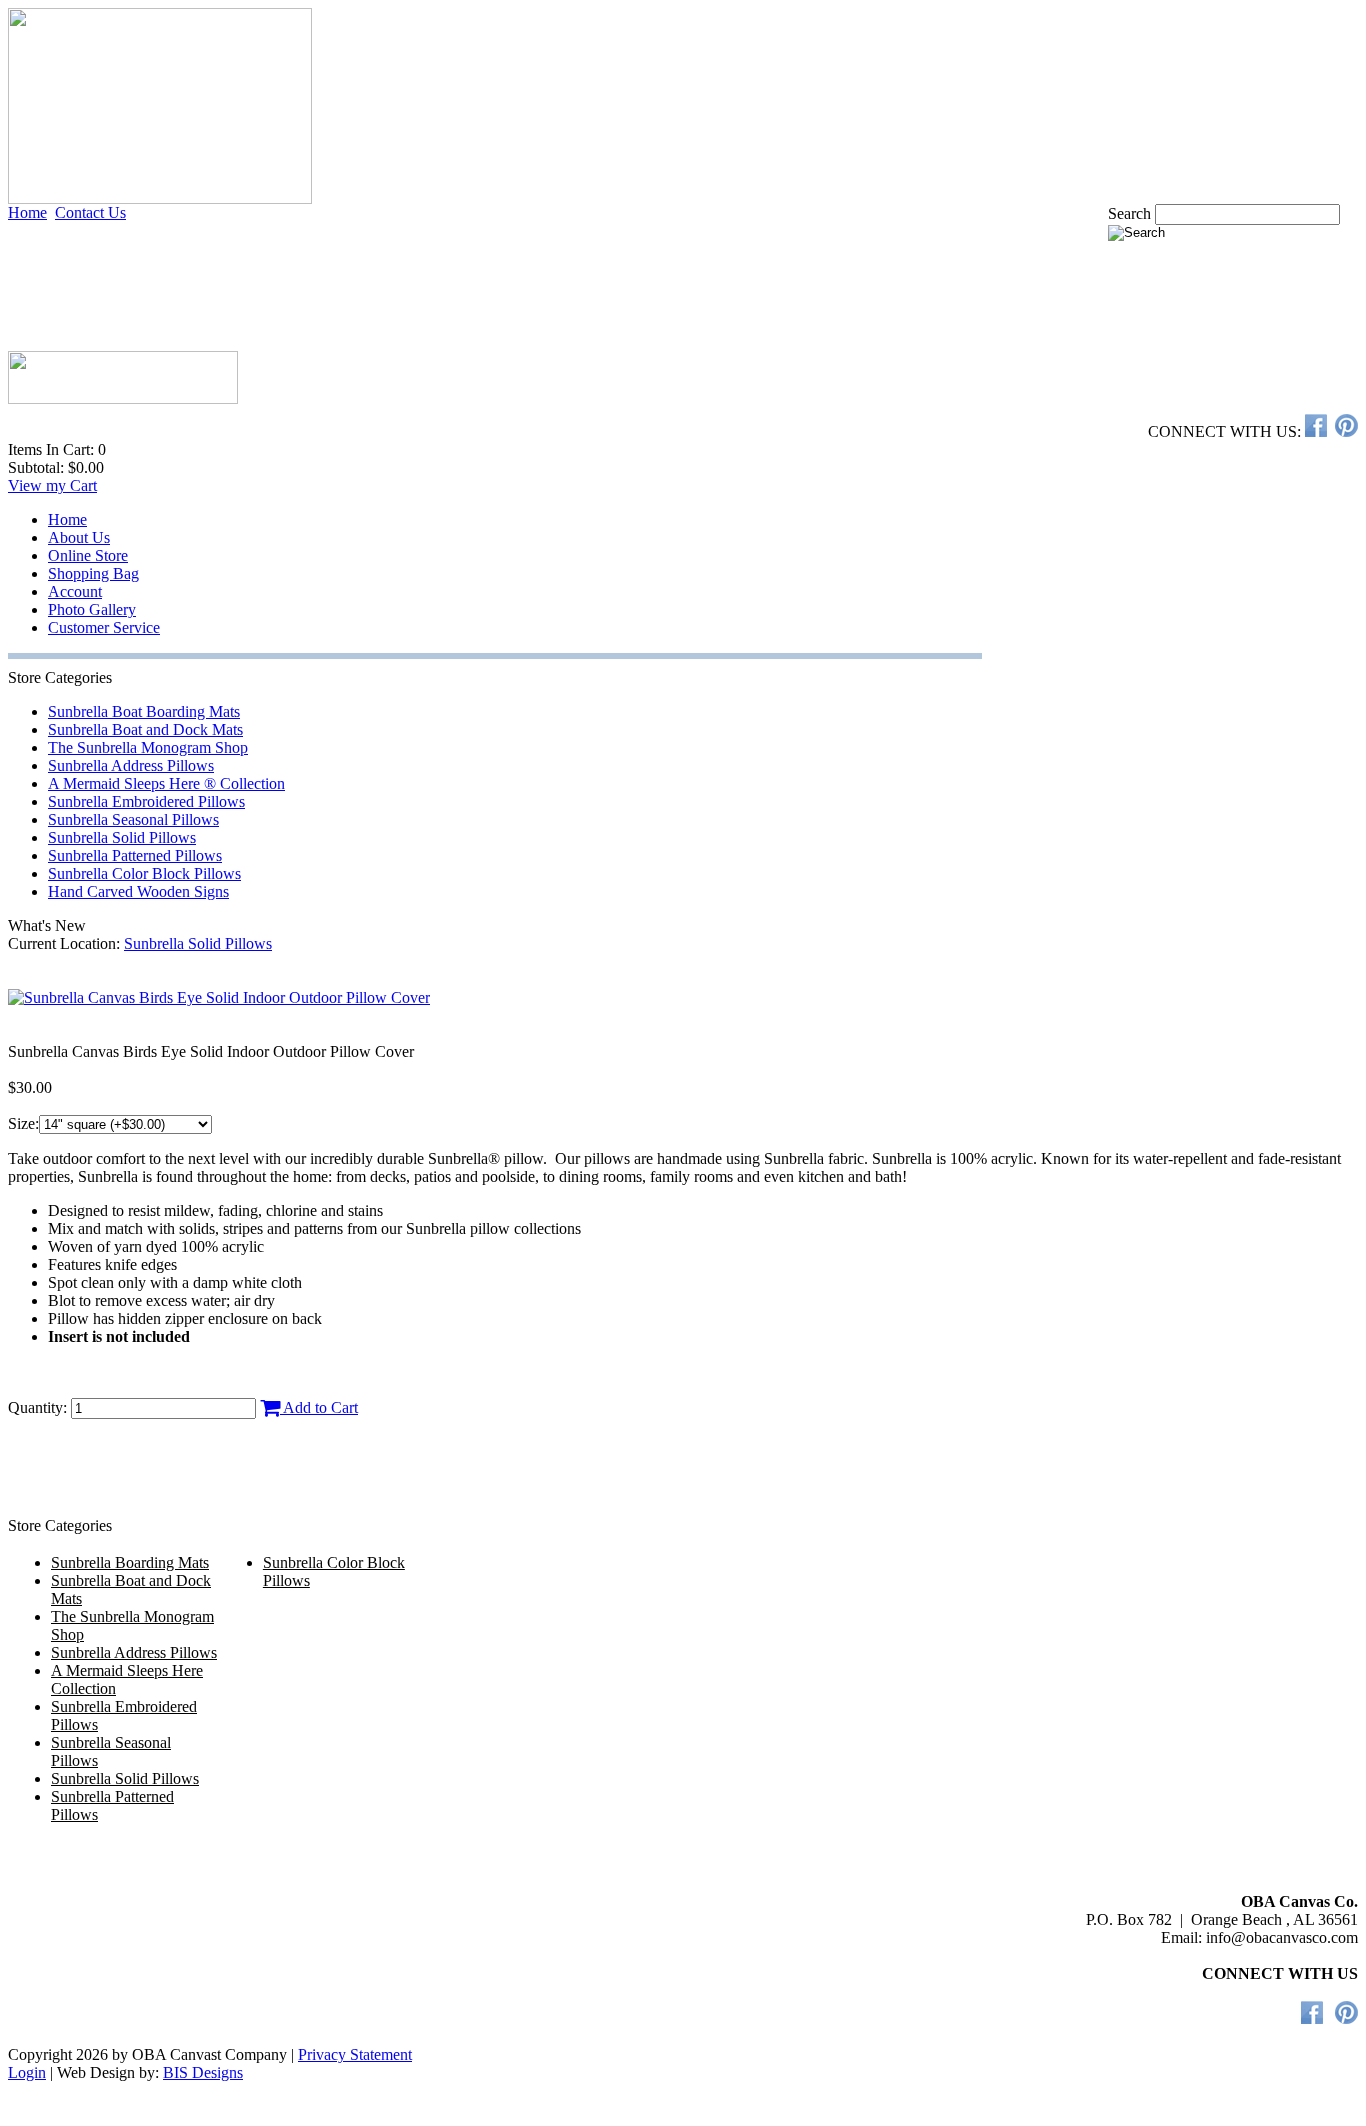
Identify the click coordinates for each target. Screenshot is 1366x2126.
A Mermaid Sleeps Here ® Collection (166, 783)
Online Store (88, 555)
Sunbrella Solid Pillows (122, 837)
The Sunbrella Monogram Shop (148, 747)
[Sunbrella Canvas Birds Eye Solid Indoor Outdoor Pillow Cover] (219, 997)
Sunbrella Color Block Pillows (144, 873)
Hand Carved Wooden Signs (138, 891)
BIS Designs (203, 2072)
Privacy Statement (355, 2054)
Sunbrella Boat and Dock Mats (145, 729)
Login (27, 2072)
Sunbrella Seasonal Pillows (133, 819)
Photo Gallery (92, 609)
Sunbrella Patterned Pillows (135, 855)
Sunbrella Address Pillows (131, 765)
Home (27, 212)
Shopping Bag (93, 573)
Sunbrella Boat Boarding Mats (144, 711)
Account (75, 591)
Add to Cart (319, 1407)
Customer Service (104, 627)
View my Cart (52, 485)
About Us (79, 537)
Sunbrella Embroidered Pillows (146, 801)
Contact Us (90, 212)
